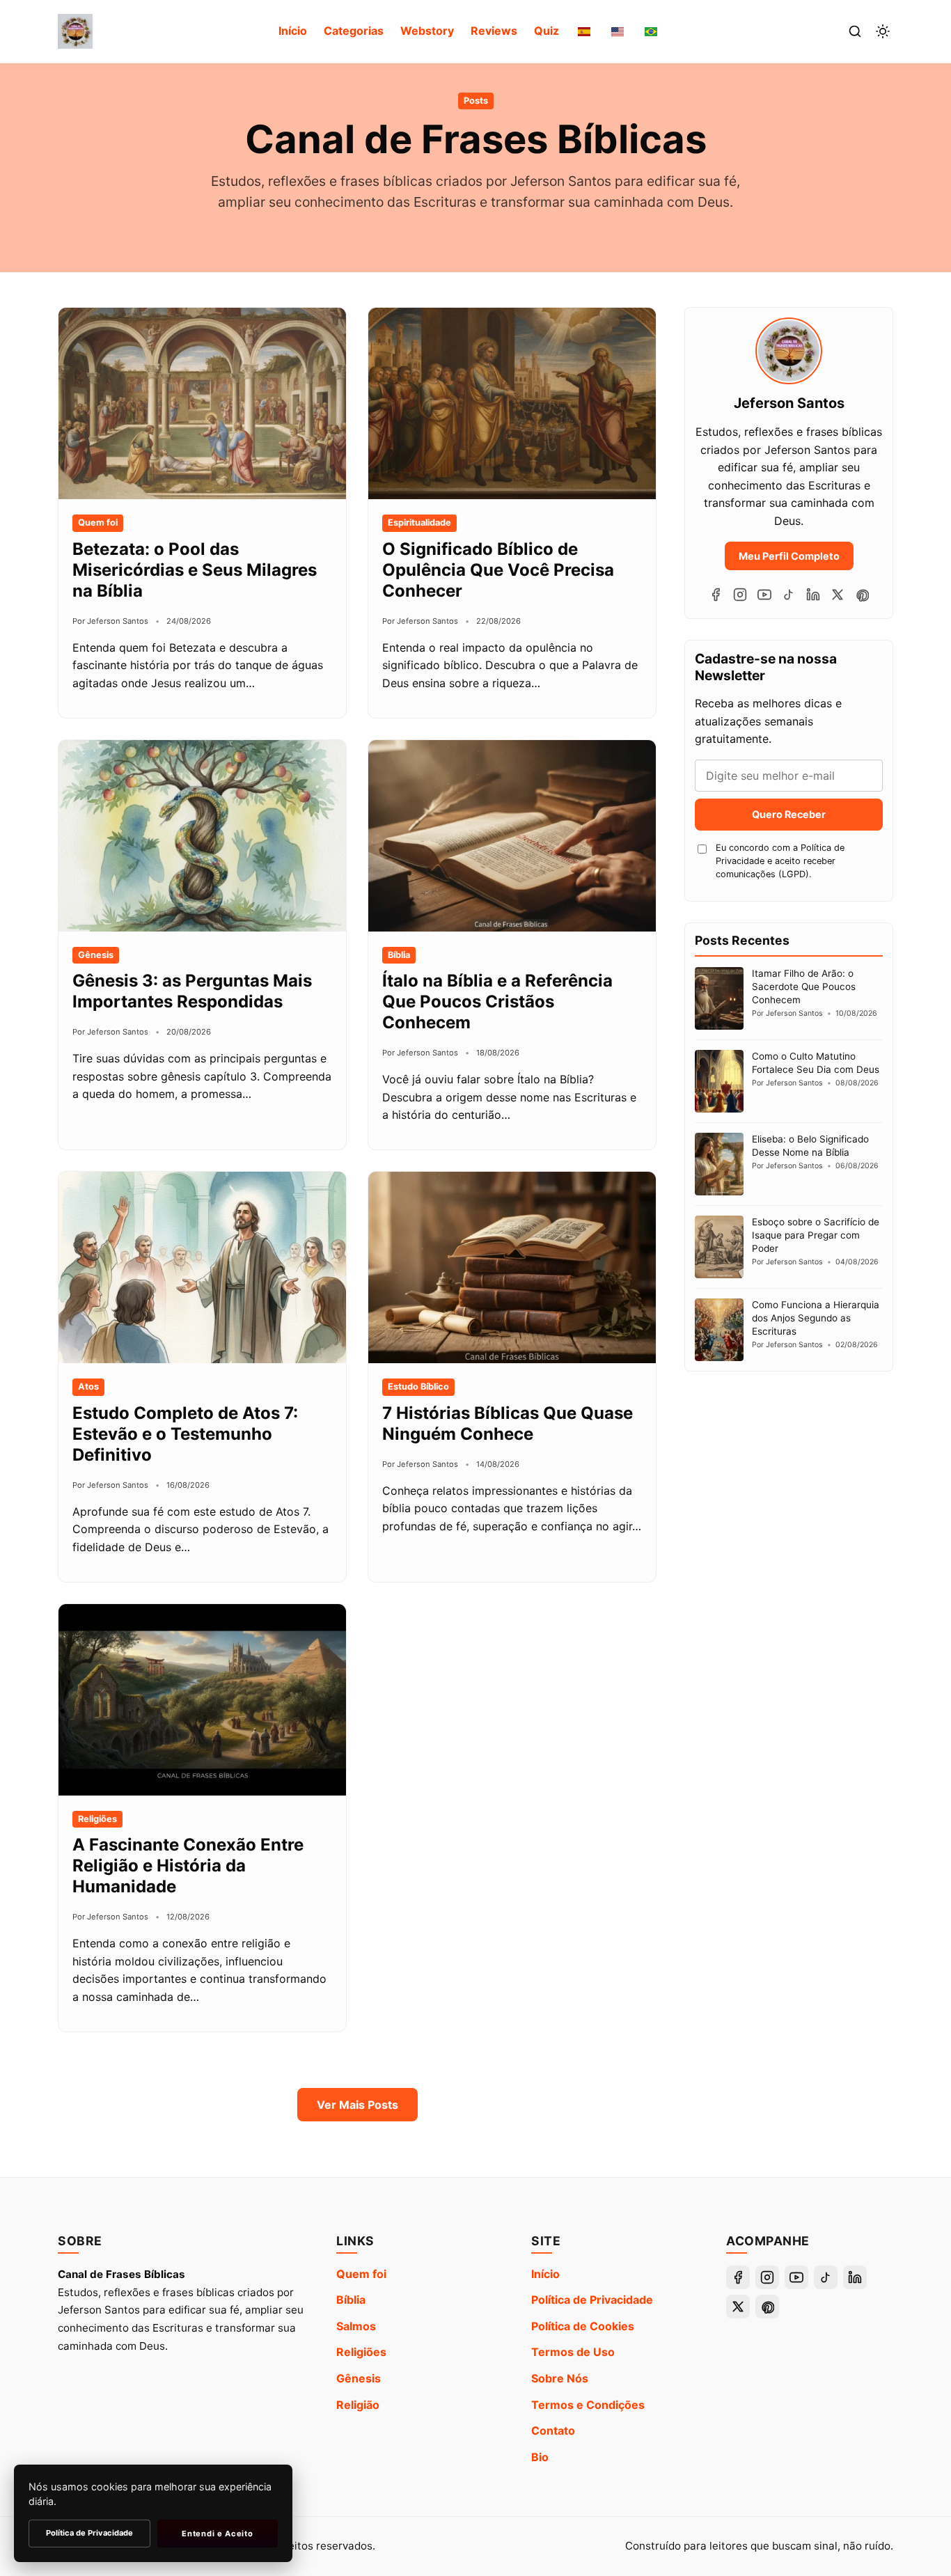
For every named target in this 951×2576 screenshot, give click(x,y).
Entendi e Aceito (217, 2534)
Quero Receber (789, 814)
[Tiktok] (789, 595)
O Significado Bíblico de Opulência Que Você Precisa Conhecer (498, 570)
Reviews (494, 31)
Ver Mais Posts (357, 2105)
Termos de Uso (573, 2352)
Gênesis (359, 2378)
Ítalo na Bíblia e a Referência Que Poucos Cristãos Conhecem (497, 1002)
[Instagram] (740, 595)
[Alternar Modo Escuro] (883, 31)
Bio (540, 2457)
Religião (358, 2405)
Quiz (547, 31)
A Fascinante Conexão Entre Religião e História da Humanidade (188, 1866)
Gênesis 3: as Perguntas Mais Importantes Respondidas (192, 991)
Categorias (354, 31)
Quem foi (361, 2274)
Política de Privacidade (592, 2300)
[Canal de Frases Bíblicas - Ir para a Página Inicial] (75, 31)
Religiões (361, 2352)
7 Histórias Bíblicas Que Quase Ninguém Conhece (508, 1423)
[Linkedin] (813, 595)
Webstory (427, 31)
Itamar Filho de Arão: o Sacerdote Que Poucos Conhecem (804, 987)
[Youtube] (764, 595)
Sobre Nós (560, 2378)
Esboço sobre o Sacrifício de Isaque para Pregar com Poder (816, 1235)
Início (293, 31)
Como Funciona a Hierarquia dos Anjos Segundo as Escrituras (816, 1318)
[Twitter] (838, 595)
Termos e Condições (588, 2405)
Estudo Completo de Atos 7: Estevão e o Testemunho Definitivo (185, 1434)
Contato (553, 2430)
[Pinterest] (862, 595)
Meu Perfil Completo (789, 556)
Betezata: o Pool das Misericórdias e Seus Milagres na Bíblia (195, 570)
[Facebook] (716, 595)
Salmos (356, 2326)
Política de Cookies (583, 2326)
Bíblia (351, 2300)
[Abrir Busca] (855, 31)
